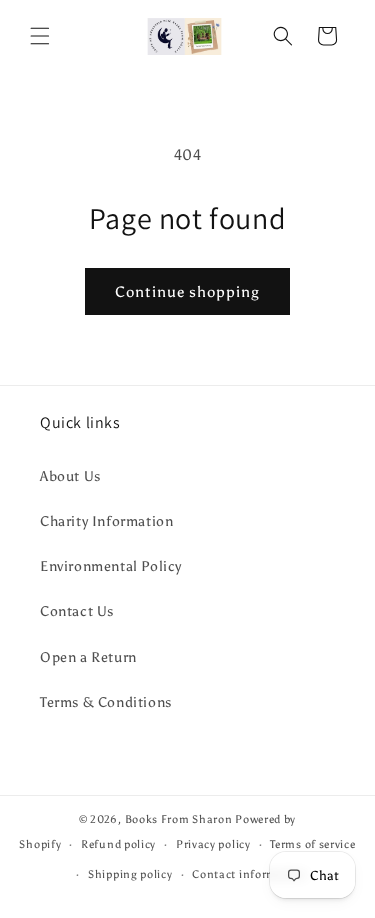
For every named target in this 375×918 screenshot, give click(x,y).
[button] (40, 36)
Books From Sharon (179, 819)
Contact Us (77, 611)
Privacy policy (213, 844)
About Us (70, 476)
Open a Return (88, 657)
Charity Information (106, 521)
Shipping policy (130, 874)
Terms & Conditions (106, 702)
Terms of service (312, 844)
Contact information (249, 874)
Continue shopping (187, 292)
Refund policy (118, 844)
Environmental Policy (111, 566)
